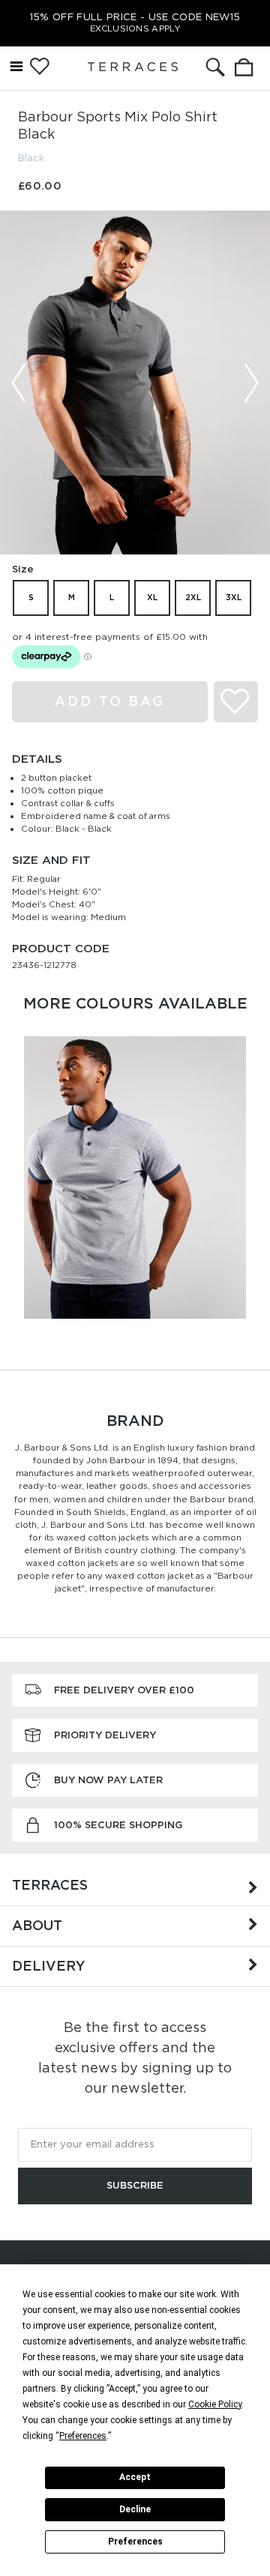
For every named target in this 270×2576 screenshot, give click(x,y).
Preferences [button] (83, 2436)
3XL (234, 597)
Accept (135, 2477)
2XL (193, 597)
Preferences (135, 2542)
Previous (19, 383)
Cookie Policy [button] (215, 2404)
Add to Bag (110, 701)
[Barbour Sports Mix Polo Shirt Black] (135, 383)
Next (251, 383)
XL (152, 597)
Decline (135, 2509)
